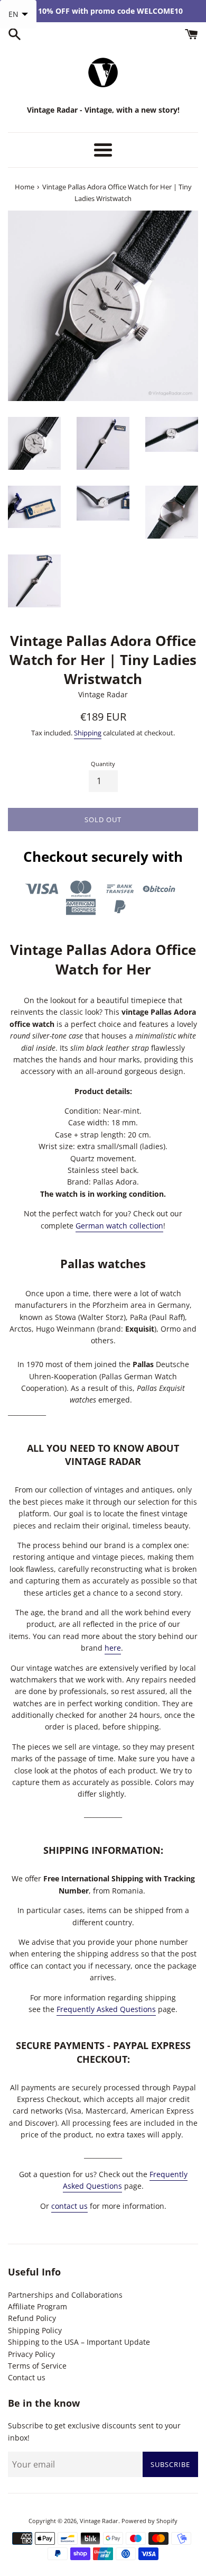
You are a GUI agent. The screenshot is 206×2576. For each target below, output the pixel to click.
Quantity (103, 764)
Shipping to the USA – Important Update (79, 2342)
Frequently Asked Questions (106, 2009)
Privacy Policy (31, 2354)
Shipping (88, 733)
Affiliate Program (38, 2306)
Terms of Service (37, 2366)
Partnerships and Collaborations (65, 2295)
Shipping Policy (35, 2330)
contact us (69, 2206)
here (113, 1648)
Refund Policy (32, 2318)
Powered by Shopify (149, 2521)
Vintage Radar (99, 2521)
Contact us (27, 2377)
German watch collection (119, 1226)
